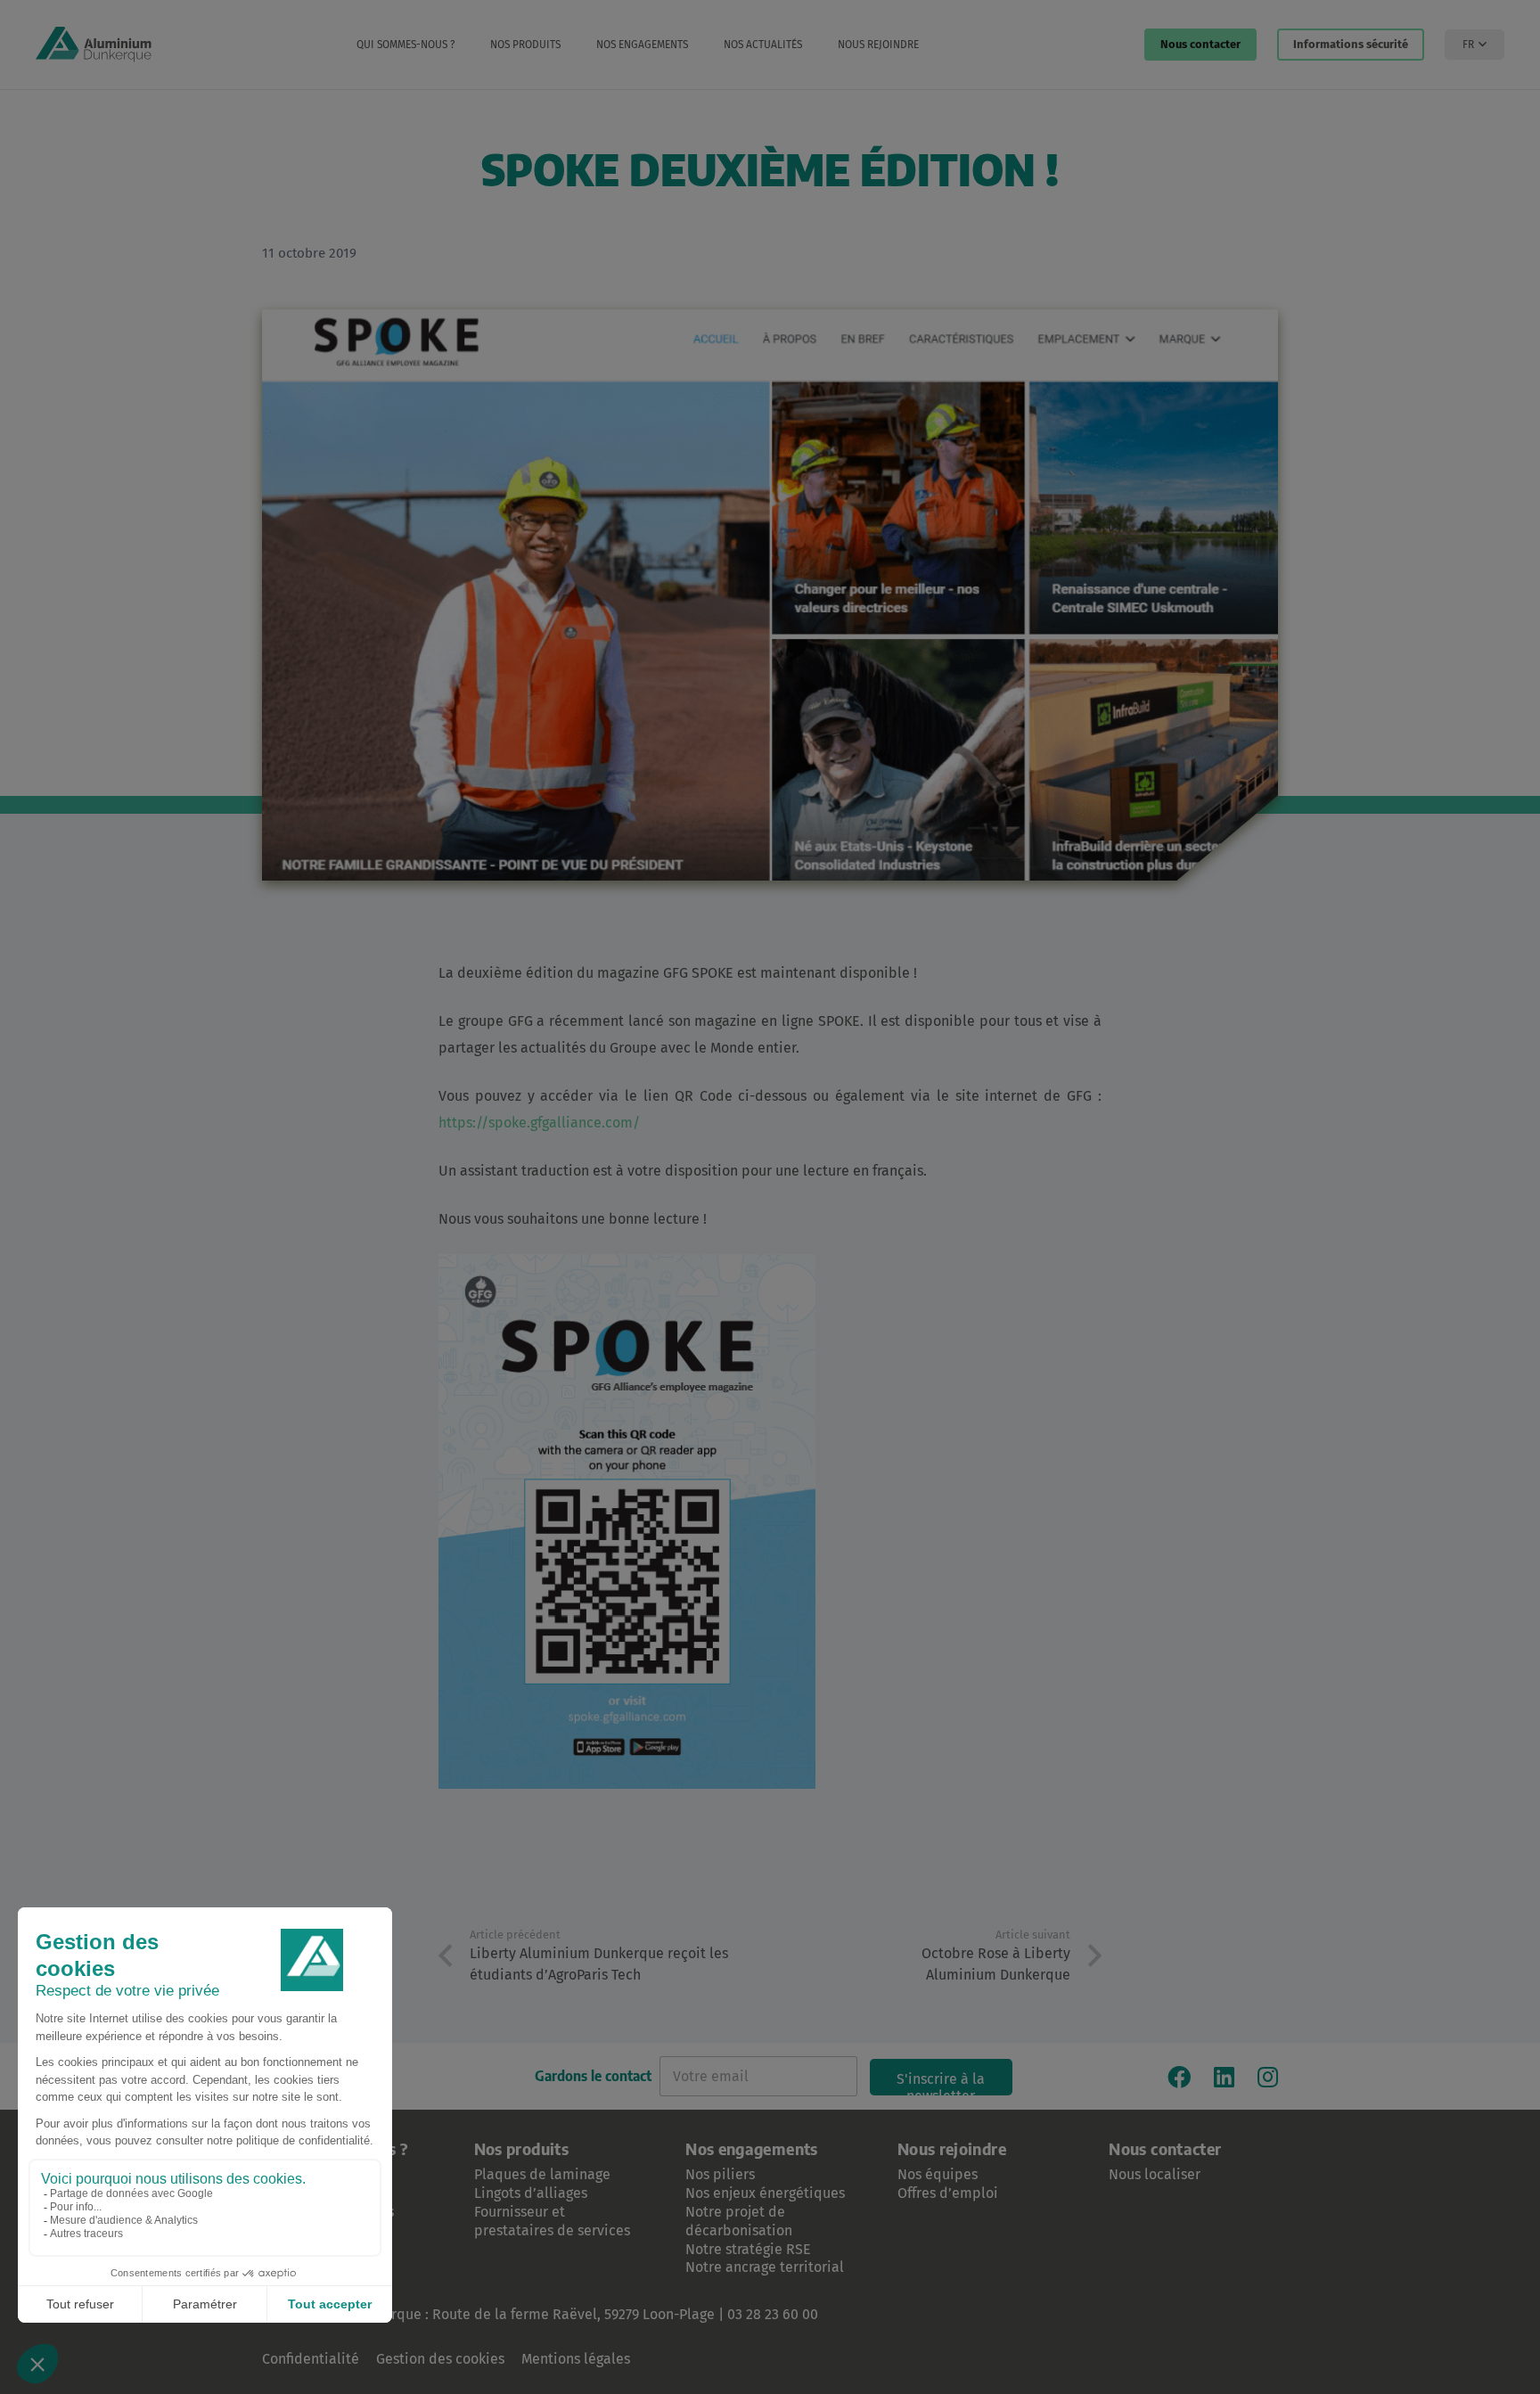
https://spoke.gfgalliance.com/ (539, 1123)
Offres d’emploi (948, 2193)
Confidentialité (311, 2359)
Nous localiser (1155, 2174)
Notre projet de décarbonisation (739, 2221)
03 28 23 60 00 (773, 2314)
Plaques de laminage (542, 2174)
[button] (464, 45)
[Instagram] (1268, 2077)
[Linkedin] (1224, 2077)
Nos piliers (720, 2174)
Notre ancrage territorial (765, 2267)
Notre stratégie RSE (748, 2249)
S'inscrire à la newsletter (941, 2083)
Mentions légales (576, 2359)
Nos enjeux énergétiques (765, 2193)
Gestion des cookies (440, 2359)
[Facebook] (1179, 2077)
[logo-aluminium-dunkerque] (94, 45)
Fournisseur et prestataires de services (552, 2221)
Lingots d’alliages (531, 2193)
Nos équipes (938, 2174)
